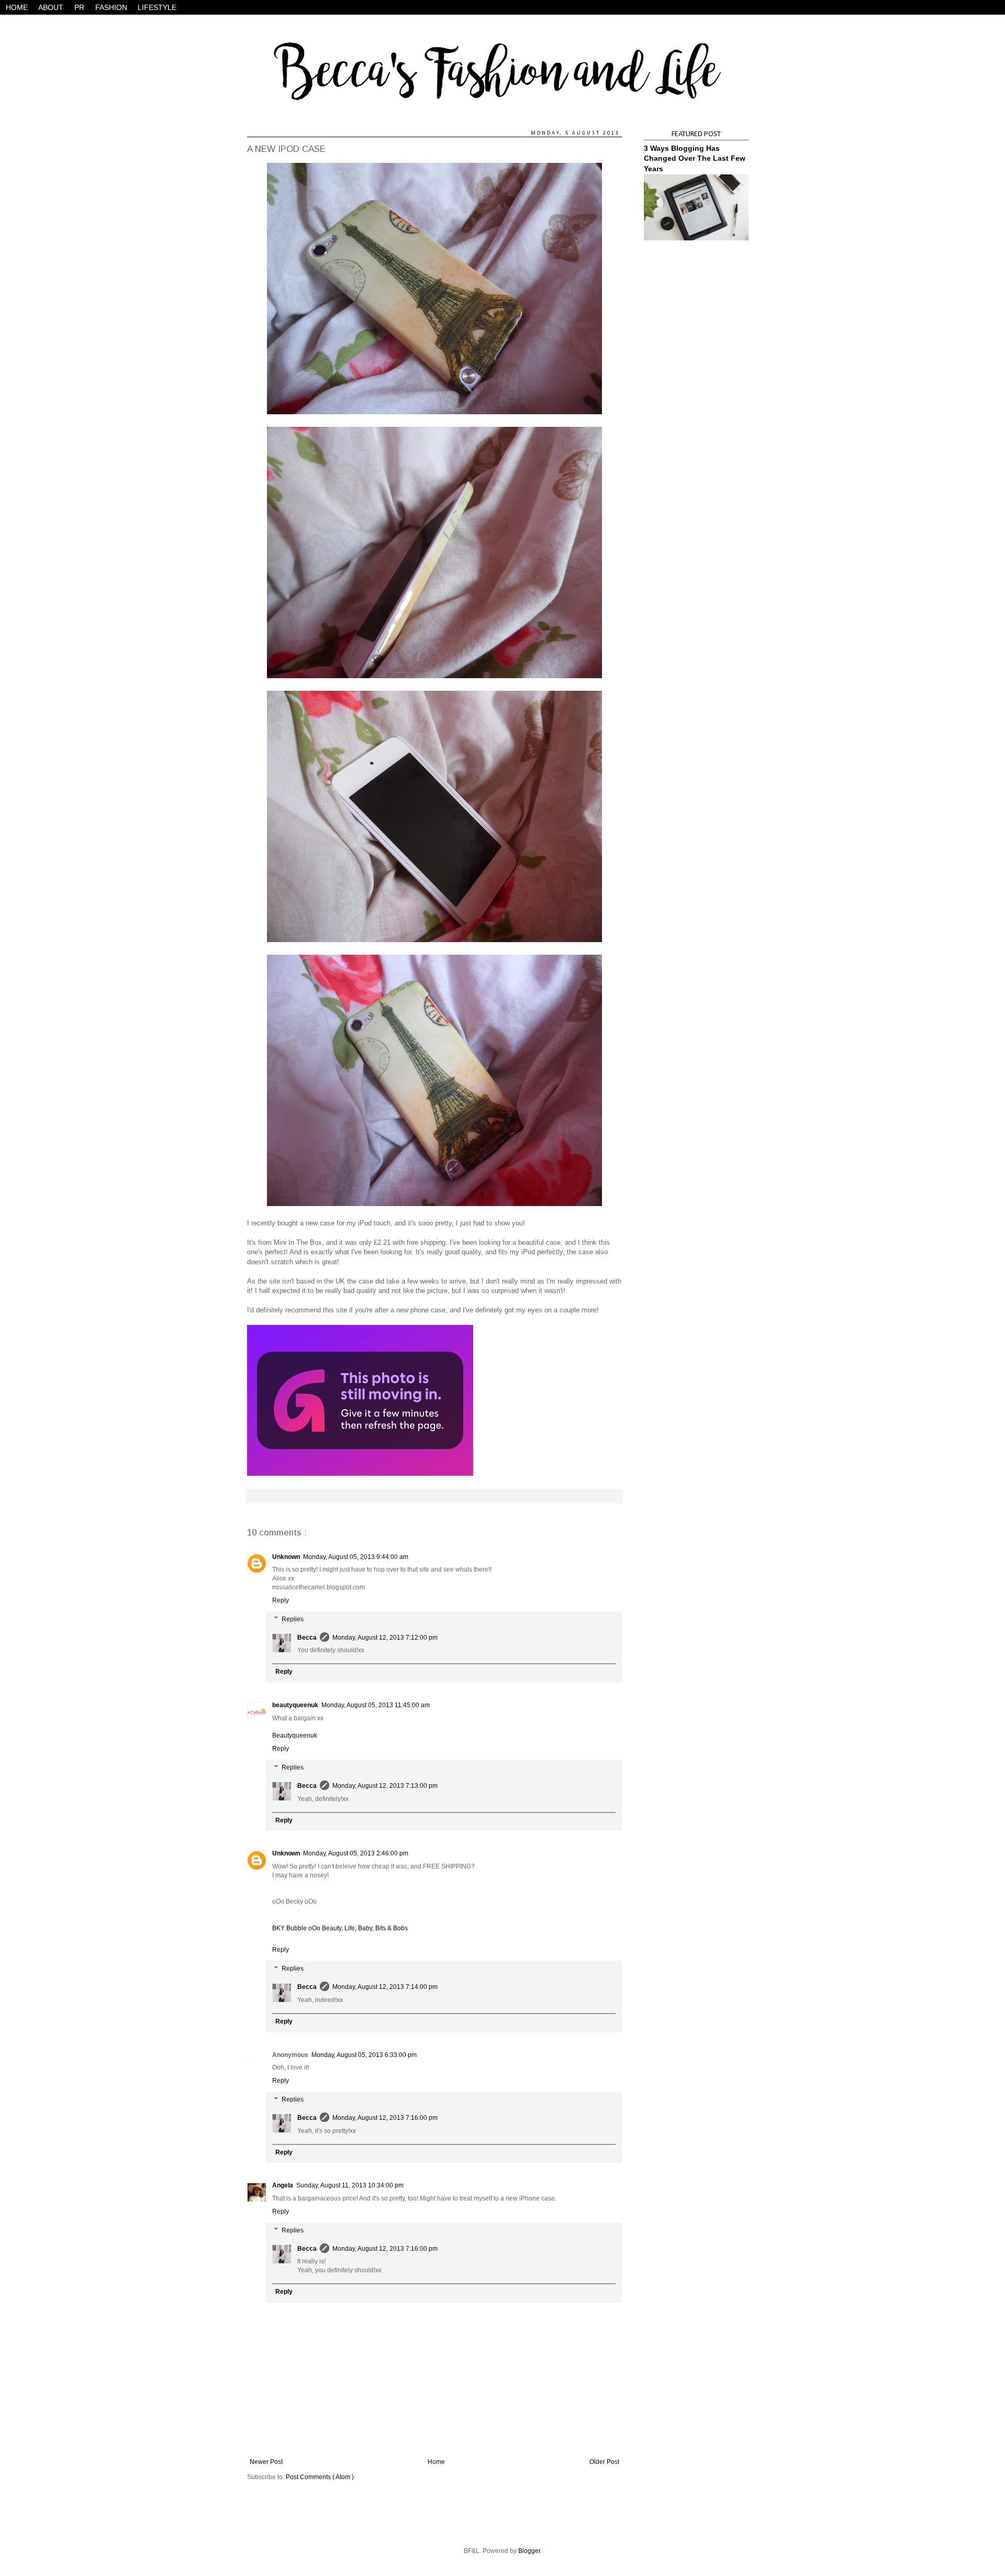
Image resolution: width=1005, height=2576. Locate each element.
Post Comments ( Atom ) (320, 2477)
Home (436, 2462)
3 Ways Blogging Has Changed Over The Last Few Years (695, 158)
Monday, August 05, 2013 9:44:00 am (356, 1557)
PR (79, 7)
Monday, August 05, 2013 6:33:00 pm (364, 2055)
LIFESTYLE (157, 7)
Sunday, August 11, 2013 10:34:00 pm (350, 2185)
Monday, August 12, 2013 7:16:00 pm (385, 2118)
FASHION (111, 7)
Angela (283, 2185)
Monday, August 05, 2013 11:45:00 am (376, 1705)
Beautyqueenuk (295, 1735)
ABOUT (51, 7)
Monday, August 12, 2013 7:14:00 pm (385, 1987)
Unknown (286, 1557)
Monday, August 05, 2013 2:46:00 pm (356, 1853)
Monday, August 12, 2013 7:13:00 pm (385, 1786)
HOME (17, 7)
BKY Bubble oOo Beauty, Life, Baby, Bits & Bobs (340, 1928)
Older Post (604, 2462)
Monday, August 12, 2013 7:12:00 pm (385, 1638)
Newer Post (266, 2462)
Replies (293, 1619)
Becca (307, 1638)
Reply (281, 1600)
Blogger (529, 2551)
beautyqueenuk (295, 1705)
